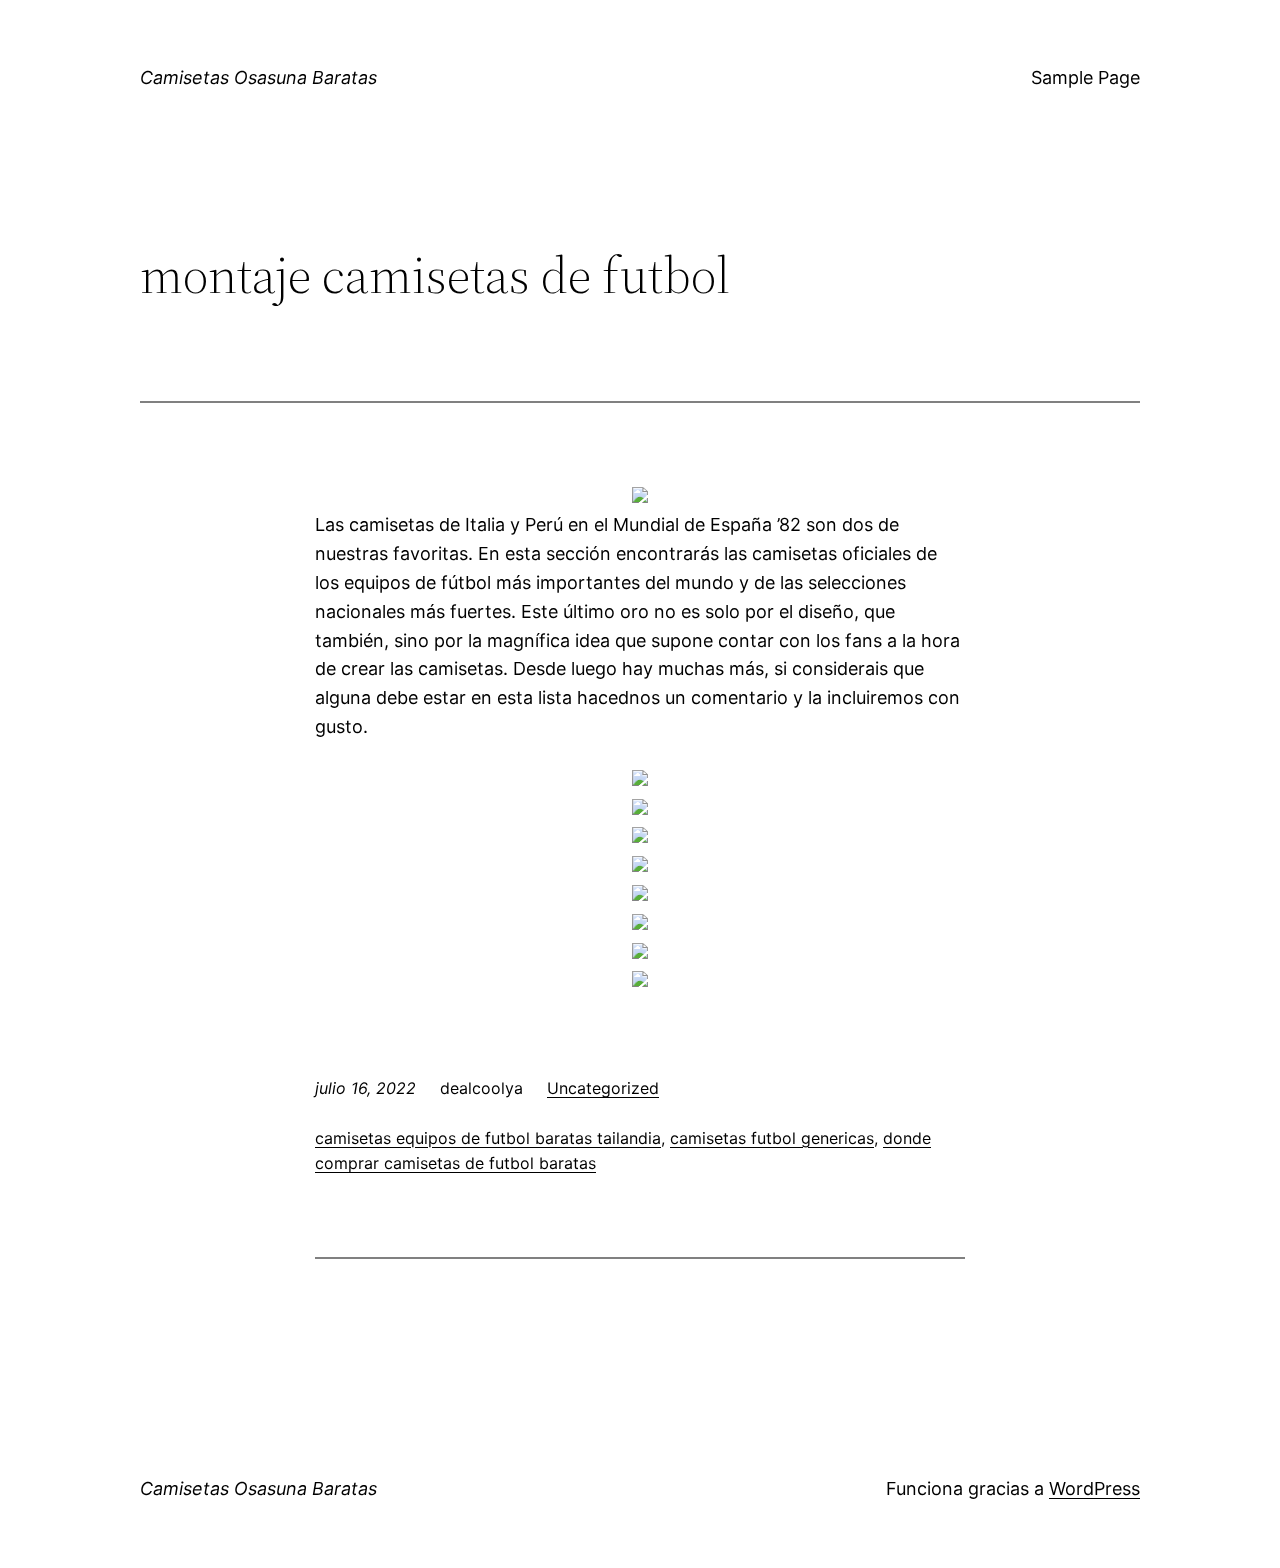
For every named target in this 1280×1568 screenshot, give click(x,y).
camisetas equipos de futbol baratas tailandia (488, 1138)
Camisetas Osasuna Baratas (258, 77)
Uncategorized (603, 1088)
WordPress (1094, 1488)
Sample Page (1085, 77)
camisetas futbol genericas (772, 1138)
